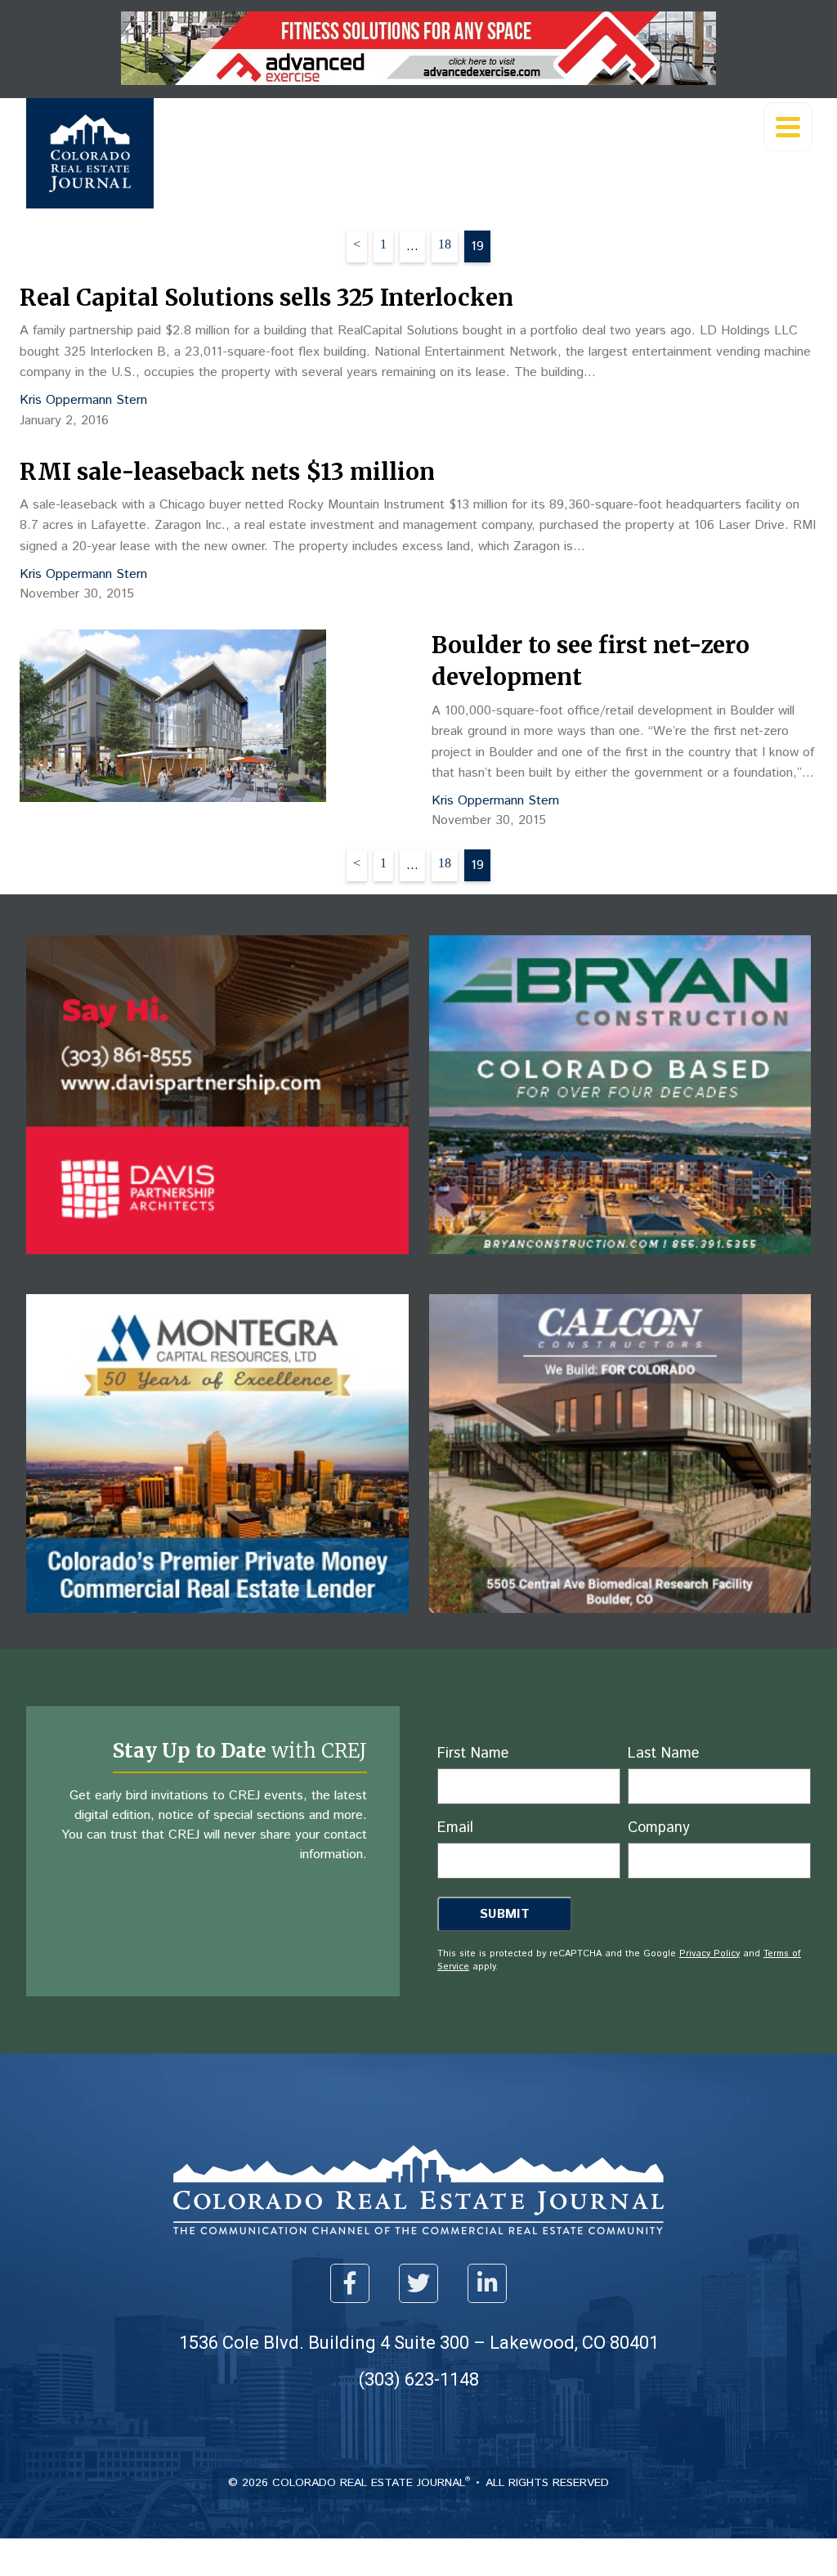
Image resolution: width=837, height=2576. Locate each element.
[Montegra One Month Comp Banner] (217, 1625)
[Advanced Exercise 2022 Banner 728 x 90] (418, 81)
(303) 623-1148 (419, 2379)
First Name (473, 1754)
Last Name (663, 1754)
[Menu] (788, 127)
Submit (505, 1914)
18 (445, 244)
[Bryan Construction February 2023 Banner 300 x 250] (620, 1266)
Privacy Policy (709, 1954)
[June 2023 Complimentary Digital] (217, 1266)
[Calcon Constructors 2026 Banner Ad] (620, 1625)
